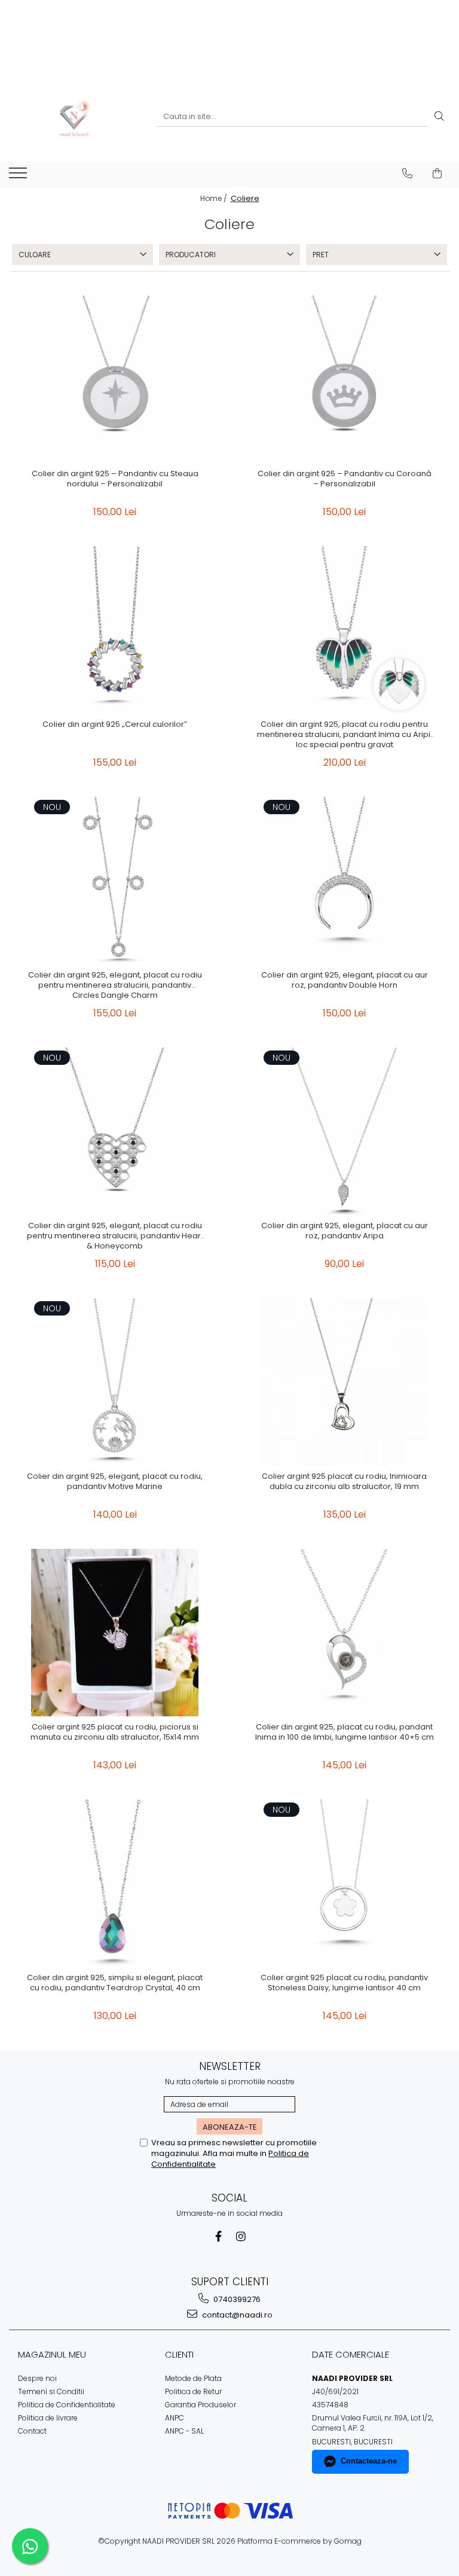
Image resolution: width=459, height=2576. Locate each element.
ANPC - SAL (184, 2431)
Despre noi (37, 2378)
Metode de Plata (193, 2378)
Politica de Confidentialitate (67, 2405)
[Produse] (19, 176)
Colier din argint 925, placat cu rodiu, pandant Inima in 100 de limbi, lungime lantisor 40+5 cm (345, 1732)
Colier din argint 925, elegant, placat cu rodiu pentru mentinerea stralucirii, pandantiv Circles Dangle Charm (115, 986)
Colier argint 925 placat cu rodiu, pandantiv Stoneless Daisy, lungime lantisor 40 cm (344, 1983)
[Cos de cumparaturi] (437, 173)
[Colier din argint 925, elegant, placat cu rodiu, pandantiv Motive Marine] (115, 1382)
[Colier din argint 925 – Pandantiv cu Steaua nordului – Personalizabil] (115, 379)
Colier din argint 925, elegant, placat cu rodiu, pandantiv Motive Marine (115, 1482)
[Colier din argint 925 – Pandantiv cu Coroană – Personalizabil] (344, 379)
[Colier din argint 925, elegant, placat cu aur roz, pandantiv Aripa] (344, 1131)
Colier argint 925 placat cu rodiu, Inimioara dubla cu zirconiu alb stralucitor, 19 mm (344, 1482)
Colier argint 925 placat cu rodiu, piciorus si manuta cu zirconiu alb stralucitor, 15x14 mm (115, 1732)
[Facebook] (218, 2237)
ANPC (175, 2418)
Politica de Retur (193, 2391)
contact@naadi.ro (236, 2315)
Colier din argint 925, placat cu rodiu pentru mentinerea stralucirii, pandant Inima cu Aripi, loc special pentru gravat (345, 735)
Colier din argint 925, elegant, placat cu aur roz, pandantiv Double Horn (345, 981)
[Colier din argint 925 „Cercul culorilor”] (115, 630)
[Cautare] (439, 117)
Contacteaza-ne (369, 2461)
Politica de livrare (48, 2418)
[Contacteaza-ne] (407, 173)
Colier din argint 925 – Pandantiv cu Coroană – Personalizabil (345, 479)
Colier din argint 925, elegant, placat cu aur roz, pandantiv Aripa (345, 1231)
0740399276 (236, 2299)
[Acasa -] (74, 117)
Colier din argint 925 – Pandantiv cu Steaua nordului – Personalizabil (115, 479)
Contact (32, 2431)
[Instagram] (241, 2237)
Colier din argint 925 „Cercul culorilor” (115, 725)
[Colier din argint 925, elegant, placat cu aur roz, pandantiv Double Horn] (344, 881)
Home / (215, 198)
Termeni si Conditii (51, 2391)
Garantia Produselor (201, 2405)
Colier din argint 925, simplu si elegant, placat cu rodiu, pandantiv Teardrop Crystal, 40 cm (115, 1983)
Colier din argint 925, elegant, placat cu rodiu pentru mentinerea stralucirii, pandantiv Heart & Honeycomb (115, 1236)
